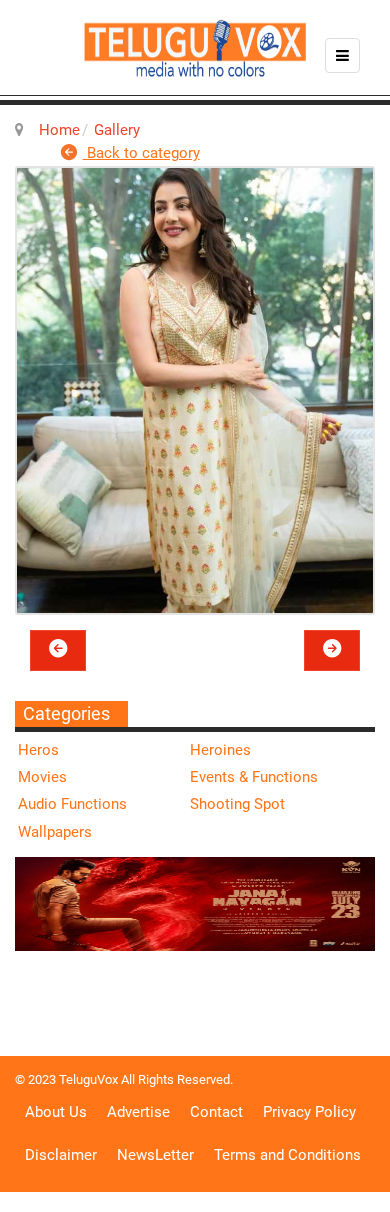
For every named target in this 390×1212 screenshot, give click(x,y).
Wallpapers (55, 832)
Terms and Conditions (287, 1155)
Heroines (220, 750)
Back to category (141, 153)
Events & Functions (254, 777)
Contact (216, 1112)
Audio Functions (72, 804)
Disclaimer (61, 1155)
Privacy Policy (309, 1112)
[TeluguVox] (195, 48)
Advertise (138, 1112)
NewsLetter (155, 1155)
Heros (38, 750)
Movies (42, 777)
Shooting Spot (237, 804)
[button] (58, 650)
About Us (56, 1112)
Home (59, 130)
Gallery (117, 130)
